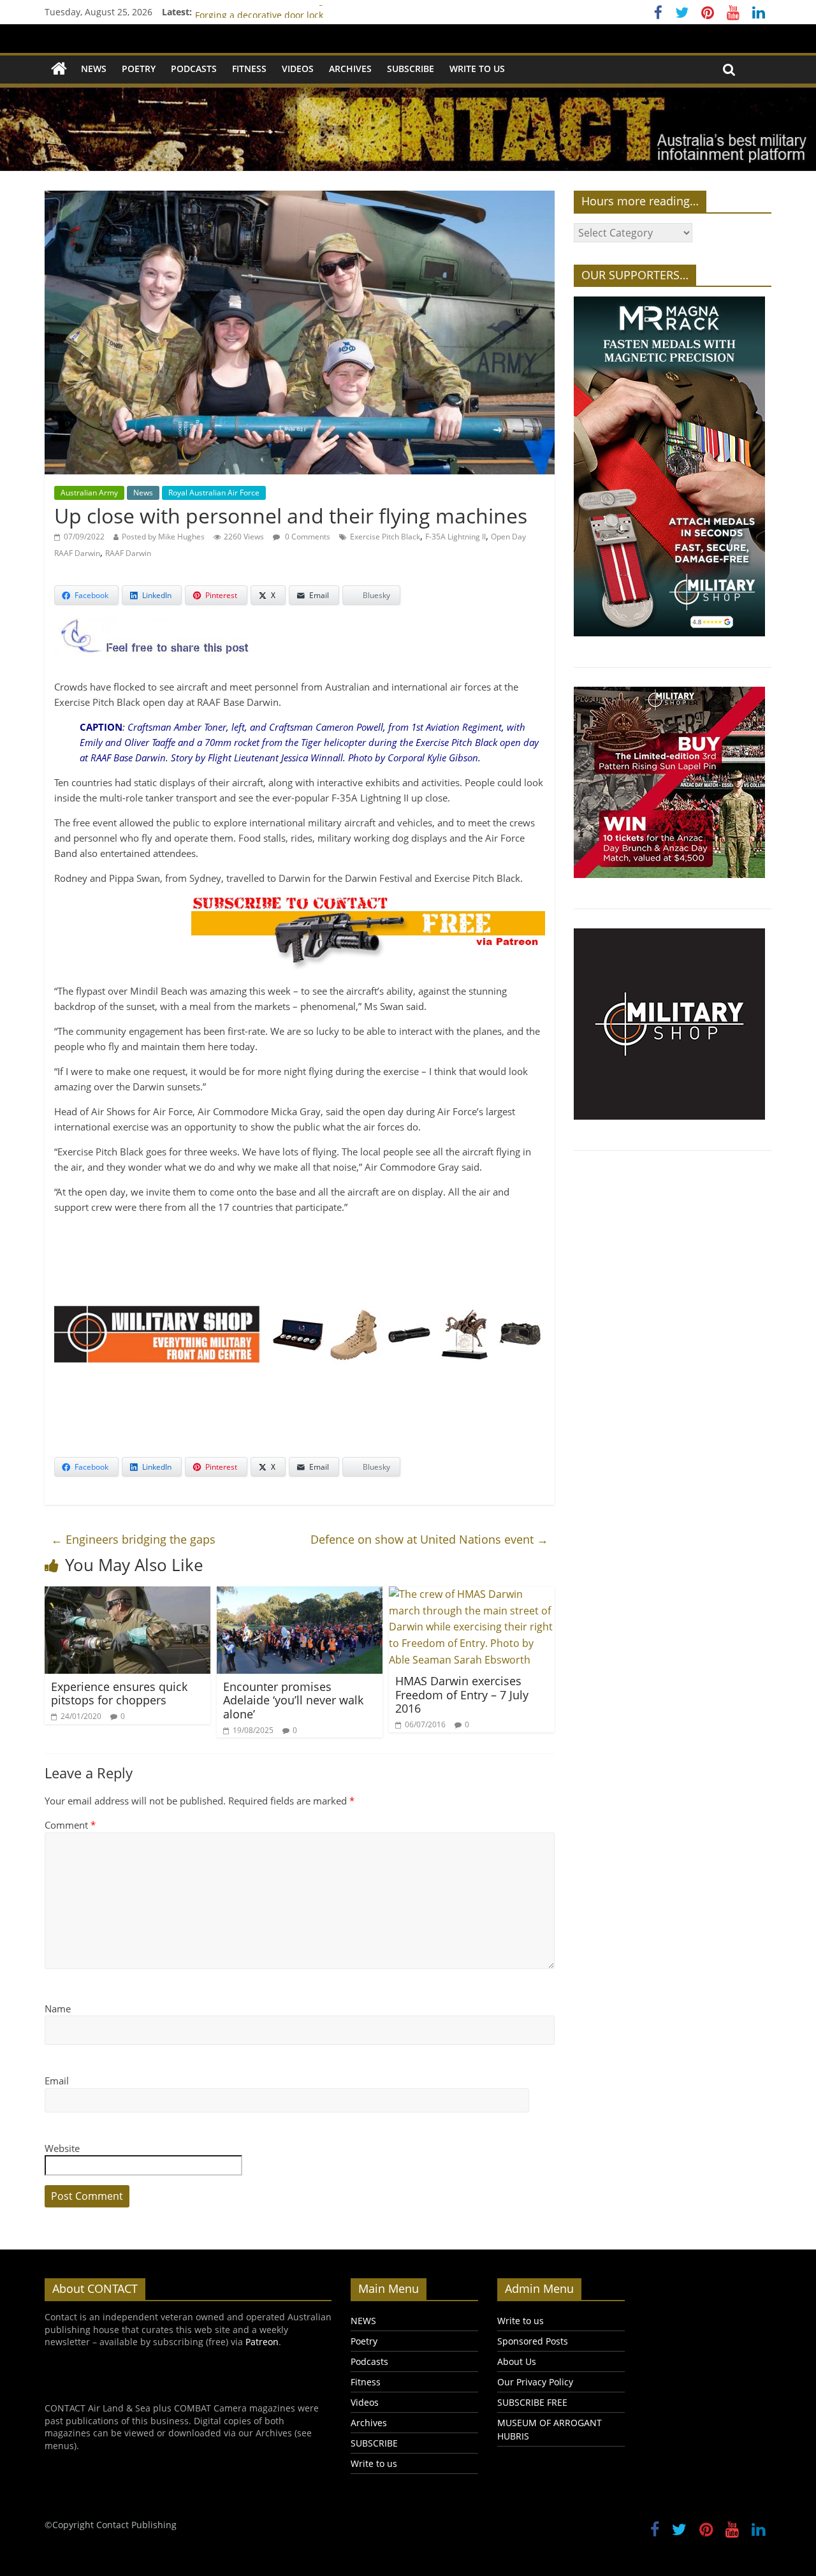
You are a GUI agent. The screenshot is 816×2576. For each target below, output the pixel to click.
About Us (517, 2361)
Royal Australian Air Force (214, 493)
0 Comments (307, 537)
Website (62, 2148)
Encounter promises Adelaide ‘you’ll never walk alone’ (293, 1700)
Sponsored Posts (533, 2341)
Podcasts (194, 69)
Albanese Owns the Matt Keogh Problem (281, 12)
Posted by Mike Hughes (163, 537)
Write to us (477, 69)
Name (58, 2009)
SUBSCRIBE (411, 69)
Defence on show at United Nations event (429, 1539)
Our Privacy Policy (535, 2382)
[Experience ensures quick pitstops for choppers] (127, 1594)
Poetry (139, 69)
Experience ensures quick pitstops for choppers (119, 1694)
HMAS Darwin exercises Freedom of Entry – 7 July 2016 (462, 1694)
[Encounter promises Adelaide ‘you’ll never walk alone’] (300, 1594)
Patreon (262, 2342)
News (143, 493)
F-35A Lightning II (455, 537)
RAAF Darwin (128, 553)
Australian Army (89, 493)
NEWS (94, 69)
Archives (350, 69)
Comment (70, 1825)
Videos (298, 69)
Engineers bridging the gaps (133, 1539)
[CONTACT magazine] (59, 69)
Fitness (249, 69)
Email (57, 2081)
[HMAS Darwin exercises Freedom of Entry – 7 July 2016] (472, 1594)
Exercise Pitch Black (385, 537)
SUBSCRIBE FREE (532, 2402)
